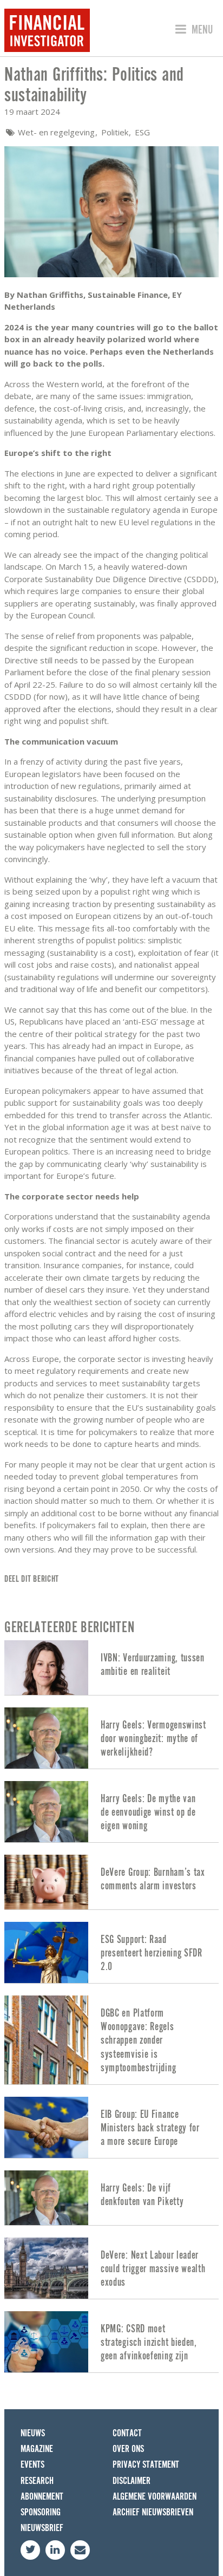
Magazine (37, 2449)
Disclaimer (132, 2481)
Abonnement (42, 2497)
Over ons (128, 2449)
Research (37, 2481)
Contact (127, 2433)
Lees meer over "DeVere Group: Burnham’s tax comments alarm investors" (111, 1882)
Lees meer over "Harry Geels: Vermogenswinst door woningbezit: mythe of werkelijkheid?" (111, 1738)
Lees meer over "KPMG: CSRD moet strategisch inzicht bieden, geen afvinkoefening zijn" (111, 2342)
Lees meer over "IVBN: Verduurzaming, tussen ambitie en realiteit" (111, 1668)
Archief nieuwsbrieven (153, 2512)
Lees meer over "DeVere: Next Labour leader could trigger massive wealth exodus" (111, 2268)
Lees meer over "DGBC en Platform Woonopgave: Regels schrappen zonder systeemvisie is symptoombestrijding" (111, 2040)
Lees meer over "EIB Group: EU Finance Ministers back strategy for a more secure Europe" (111, 2127)
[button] (192, 30)
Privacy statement (146, 2465)
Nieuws (33, 2433)
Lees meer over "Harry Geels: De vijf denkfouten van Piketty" (111, 2198)
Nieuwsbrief (42, 2528)
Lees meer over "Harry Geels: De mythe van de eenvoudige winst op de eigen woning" (111, 1812)
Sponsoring (41, 2512)
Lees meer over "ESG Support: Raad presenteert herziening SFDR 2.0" (111, 1952)
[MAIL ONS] (80, 2550)
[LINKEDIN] (55, 2550)
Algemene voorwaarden (155, 2497)
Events (32, 2465)
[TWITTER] (30, 2550)
